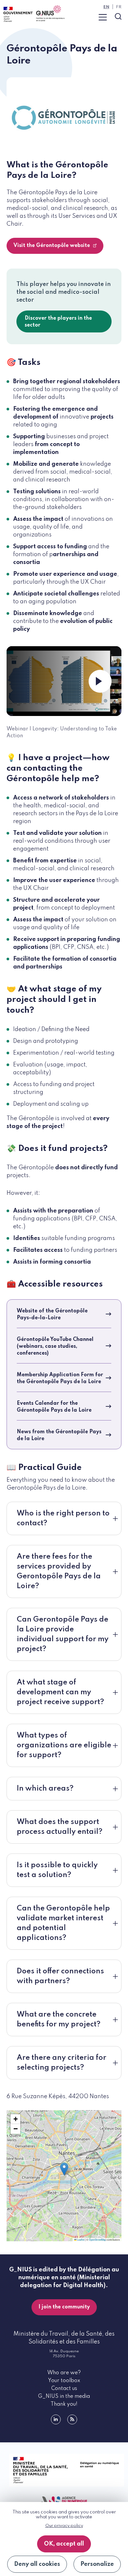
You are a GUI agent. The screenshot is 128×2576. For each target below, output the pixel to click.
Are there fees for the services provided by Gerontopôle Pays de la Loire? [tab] (59, 1571)
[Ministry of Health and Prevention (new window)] (64, 2470)
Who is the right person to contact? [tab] (63, 1518)
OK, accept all (64, 2544)
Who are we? (64, 2373)
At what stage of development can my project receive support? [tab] (60, 1692)
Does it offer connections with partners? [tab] (60, 1976)
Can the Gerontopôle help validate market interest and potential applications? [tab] (63, 1923)
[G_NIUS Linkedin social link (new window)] (56, 2419)
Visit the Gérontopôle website (52, 246)
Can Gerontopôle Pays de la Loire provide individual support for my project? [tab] (63, 1634)
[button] (64, 2169)
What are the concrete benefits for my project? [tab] (59, 2020)
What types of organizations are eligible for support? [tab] (64, 1745)
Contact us (64, 2389)
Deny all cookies (37, 2564)
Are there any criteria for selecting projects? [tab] (62, 2063)
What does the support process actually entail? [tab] (60, 1827)
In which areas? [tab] (45, 1789)
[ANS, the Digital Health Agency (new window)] (64, 2501)
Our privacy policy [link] (64, 2526)
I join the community (64, 2307)
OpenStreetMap (97, 2239)
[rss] (72, 2419)
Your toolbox (64, 2381)
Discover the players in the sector (58, 322)
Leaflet (80, 2239)
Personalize (97, 2564)
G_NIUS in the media (64, 2397)
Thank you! (64, 2404)
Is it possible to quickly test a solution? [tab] (57, 1870)
